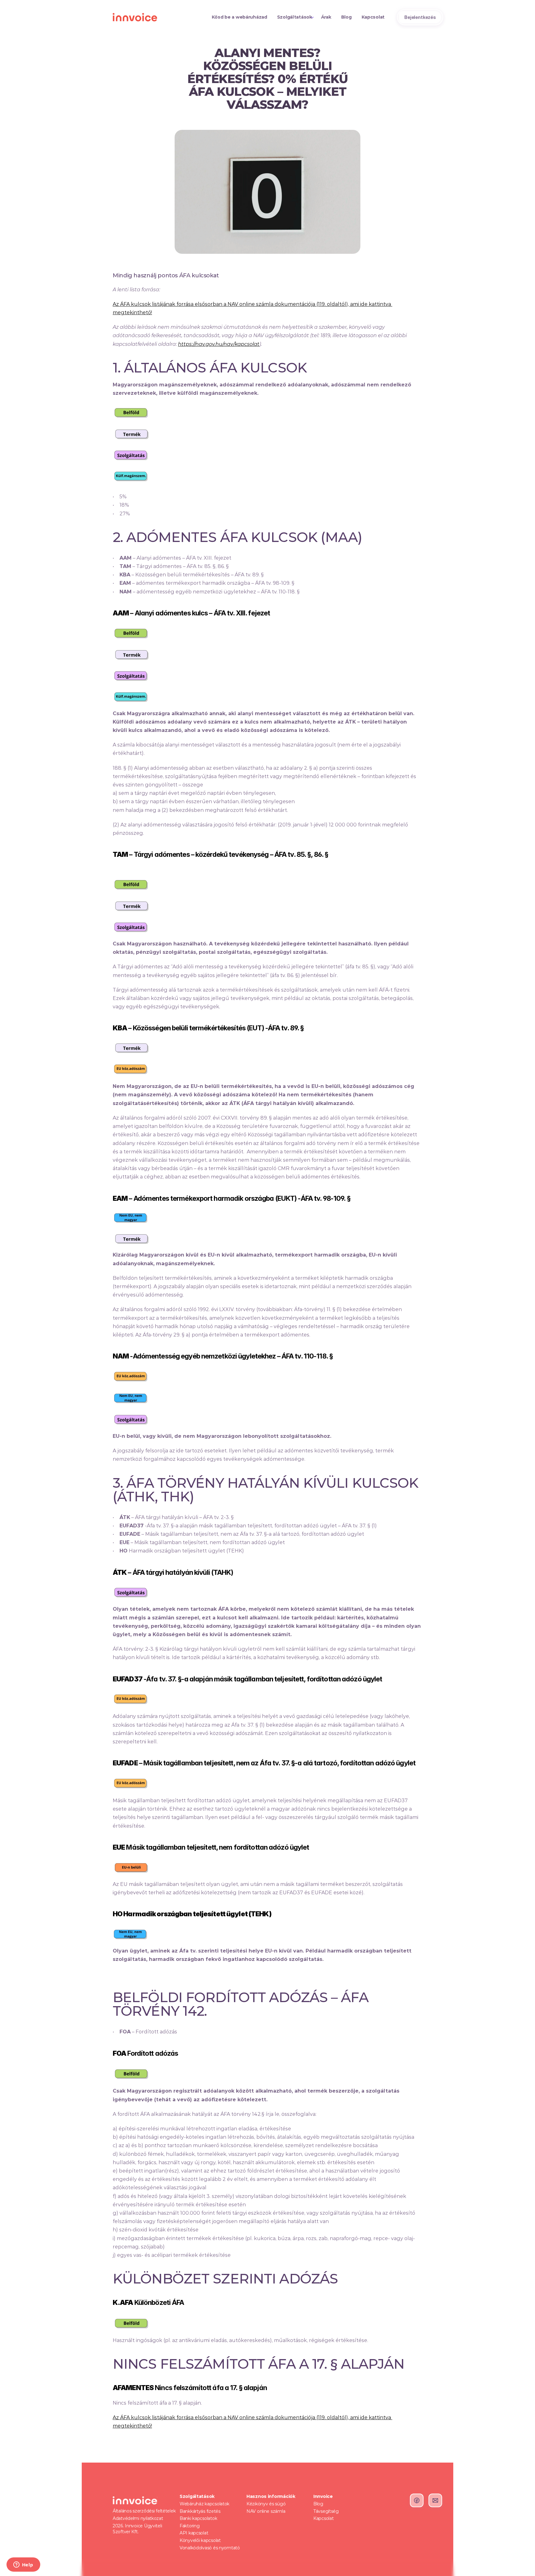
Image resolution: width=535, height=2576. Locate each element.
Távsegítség (326, 2511)
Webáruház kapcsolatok (204, 2504)
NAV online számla (266, 2511)
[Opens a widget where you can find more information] (23, 2565)
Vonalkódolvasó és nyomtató (210, 2548)
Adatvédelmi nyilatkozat (138, 2518)
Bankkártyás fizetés (200, 2511)
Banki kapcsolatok (198, 2518)
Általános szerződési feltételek (144, 2511)
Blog (318, 2504)
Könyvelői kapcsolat (200, 2540)
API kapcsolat (194, 2533)
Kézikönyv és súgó (266, 2504)
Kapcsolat (323, 2518)
